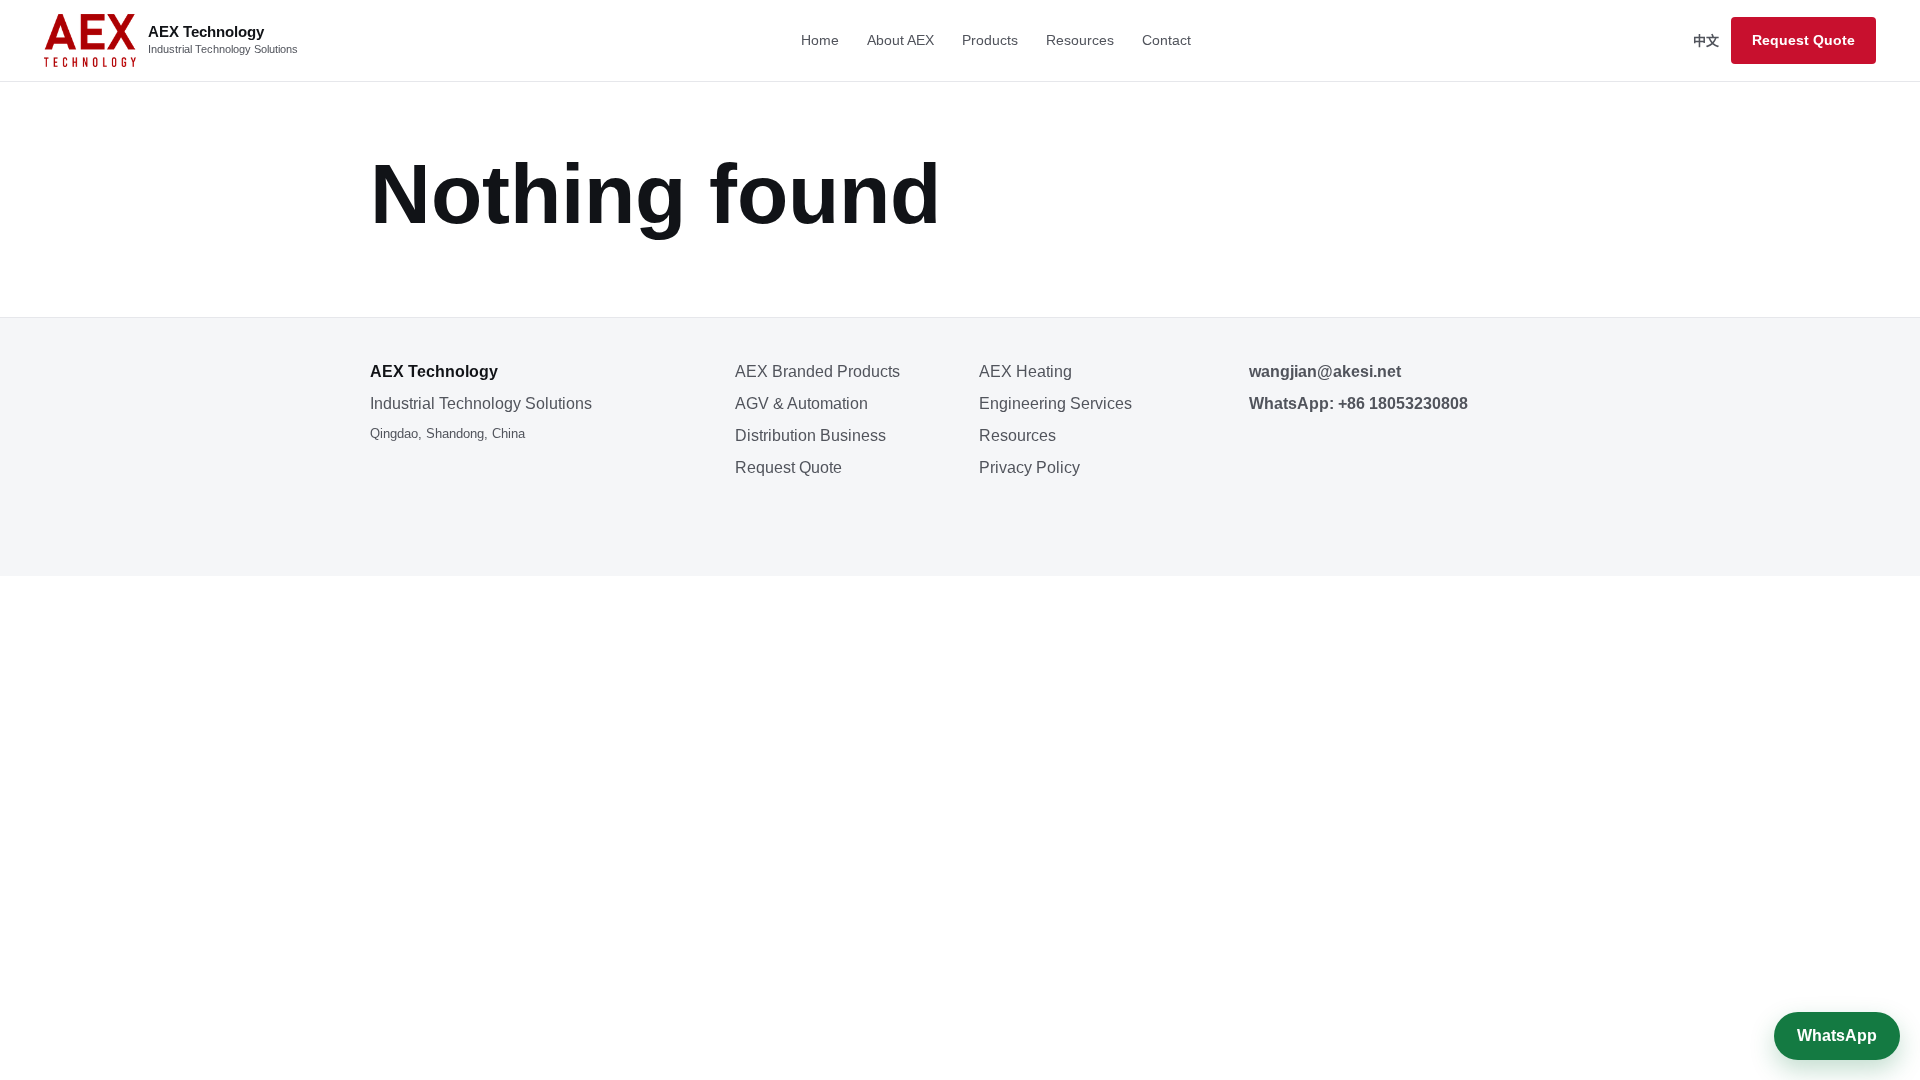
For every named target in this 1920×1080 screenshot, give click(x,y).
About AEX (900, 40)
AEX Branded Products (817, 371)
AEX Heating (1025, 371)
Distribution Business (810, 435)
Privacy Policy (1029, 467)
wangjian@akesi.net (1325, 371)
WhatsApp (1837, 1035)
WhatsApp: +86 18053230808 (1358, 403)
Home (820, 40)
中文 (1706, 40)
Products (990, 40)
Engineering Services (1055, 403)
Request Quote (1803, 40)
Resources (1080, 40)
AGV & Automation (801, 403)
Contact (1166, 40)
